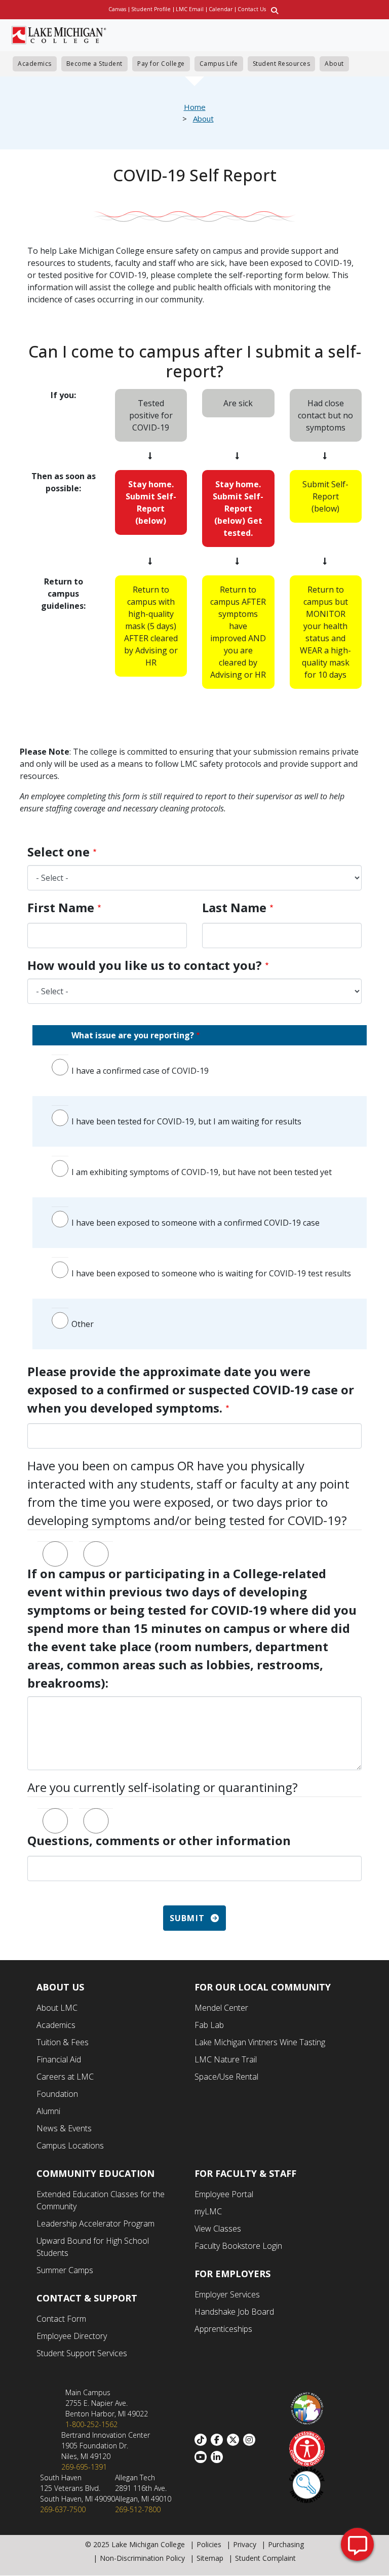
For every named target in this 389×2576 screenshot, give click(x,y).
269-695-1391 (84, 2467)
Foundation (57, 2094)
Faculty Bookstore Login (238, 2246)
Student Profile (151, 9)
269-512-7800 (138, 2509)
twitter (235, 2440)
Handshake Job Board (234, 2312)
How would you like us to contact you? (145, 965)
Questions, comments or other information (159, 1840)
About (334, 64)
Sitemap (210, 2558)
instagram (251, 2440)
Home (195, 107)
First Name (61, 907)
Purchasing (286, 2544)
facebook (219, 2440)
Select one (59, 852)
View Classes (218, 2229)
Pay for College (161, 64)
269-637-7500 (63, 2509)
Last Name (234, 907)
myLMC (208, 2211)
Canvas (117, 9)
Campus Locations (70, 2145)
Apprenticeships (223, 2329)
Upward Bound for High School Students (93, 2247)
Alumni (48, 2111)
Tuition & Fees (63, 2042)
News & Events (64, 2128)
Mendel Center (221, 2008)
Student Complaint (265, 2558)
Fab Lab (209, 2025)
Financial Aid (59, 2059)
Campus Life (219, 64)
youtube (203, 2457)
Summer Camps (65, 2270)
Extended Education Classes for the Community (101, 2200)
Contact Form (61, 2319)
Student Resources (282, 64)
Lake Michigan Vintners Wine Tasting (260, 2042)
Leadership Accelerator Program (95, 2223)
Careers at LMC (65, 2077)
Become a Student (94, 64)
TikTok (203, 2440)
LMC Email (190, 9)
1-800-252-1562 (91, 2424)
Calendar (221, 9)
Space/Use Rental (226, 2077)
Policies (209, 2544)
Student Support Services (82, 2353)
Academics (35, 64)
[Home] (59, 34)
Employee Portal (224, 2194)
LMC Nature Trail (226, 2059)
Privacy (245, 2544)
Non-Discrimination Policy (142, 2558)
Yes (55, 1545)
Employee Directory (72, 2336)
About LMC (57, 2008)
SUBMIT (187, 1918)
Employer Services (227, 2294)
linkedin (219, 2457)
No (96, 1545)
